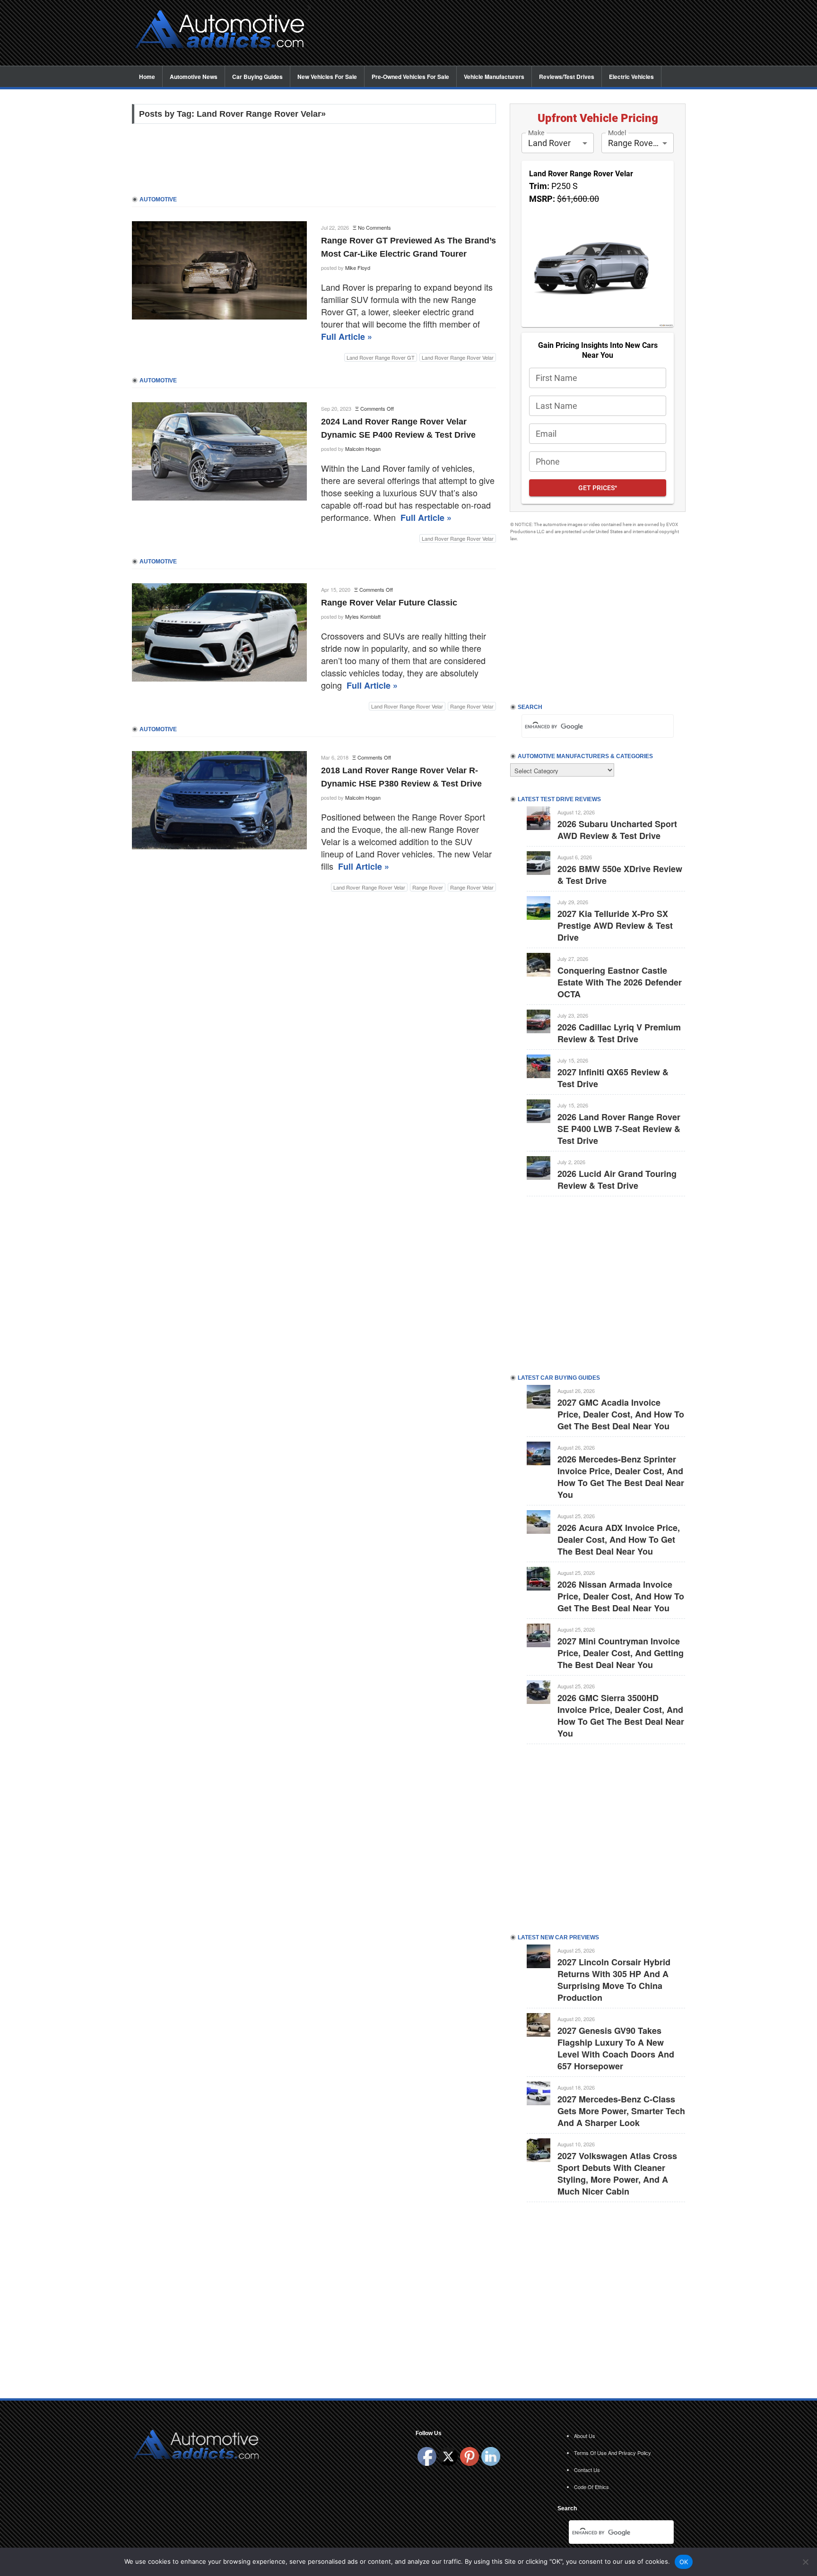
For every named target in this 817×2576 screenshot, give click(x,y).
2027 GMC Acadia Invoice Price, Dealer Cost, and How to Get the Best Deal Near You (621, 1414)
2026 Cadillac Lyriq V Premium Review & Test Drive (619, 1033)
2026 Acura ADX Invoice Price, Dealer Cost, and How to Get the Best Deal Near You (619, 1539)
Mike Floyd (358, 268)
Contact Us (587, 2470)
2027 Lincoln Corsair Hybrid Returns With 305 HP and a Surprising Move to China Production (614, 1980)
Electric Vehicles (631, 77)
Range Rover (428, 887)
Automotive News (194, 77)
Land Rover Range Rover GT (381, 357)
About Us (585, 2436)
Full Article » (347, 337)
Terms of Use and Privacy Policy (613, 2453)
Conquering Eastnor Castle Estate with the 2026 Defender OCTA (620, 982)
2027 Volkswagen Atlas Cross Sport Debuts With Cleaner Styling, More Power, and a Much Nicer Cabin (617, 2174)
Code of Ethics (591, 2487)
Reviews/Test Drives (567, 77)
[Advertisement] (503, 34)
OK (684, 2562)
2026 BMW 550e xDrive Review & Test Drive (620, 875)
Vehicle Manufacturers (494, 77)
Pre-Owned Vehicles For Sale (410, 77)
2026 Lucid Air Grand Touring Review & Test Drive (617, 1180)
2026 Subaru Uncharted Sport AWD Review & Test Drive (617, 830)
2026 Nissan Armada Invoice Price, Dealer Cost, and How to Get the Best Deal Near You (621, 1596)
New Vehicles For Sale (327, 77)
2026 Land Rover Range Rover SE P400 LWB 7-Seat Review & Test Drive (619, 1129)
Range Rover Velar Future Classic (389, 603)
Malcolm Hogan (363, 449)
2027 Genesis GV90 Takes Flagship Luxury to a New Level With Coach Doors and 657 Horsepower (616, 2048)
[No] (805, 2562)
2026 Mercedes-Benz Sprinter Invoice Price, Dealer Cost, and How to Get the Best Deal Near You (621, 1477)
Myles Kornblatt (363, 616)
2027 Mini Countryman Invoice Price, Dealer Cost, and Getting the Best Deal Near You (621, 1653)
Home (147, 77)
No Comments (374, 227)
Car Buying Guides (257, 77)
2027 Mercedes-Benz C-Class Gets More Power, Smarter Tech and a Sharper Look (621, 2111)
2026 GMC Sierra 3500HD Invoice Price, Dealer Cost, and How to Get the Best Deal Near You (621, 1716)
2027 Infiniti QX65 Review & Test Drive (613, 1078)
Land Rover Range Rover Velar (458, 357)
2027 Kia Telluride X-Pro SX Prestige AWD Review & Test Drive (615, 925)
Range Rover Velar (472, 706)
